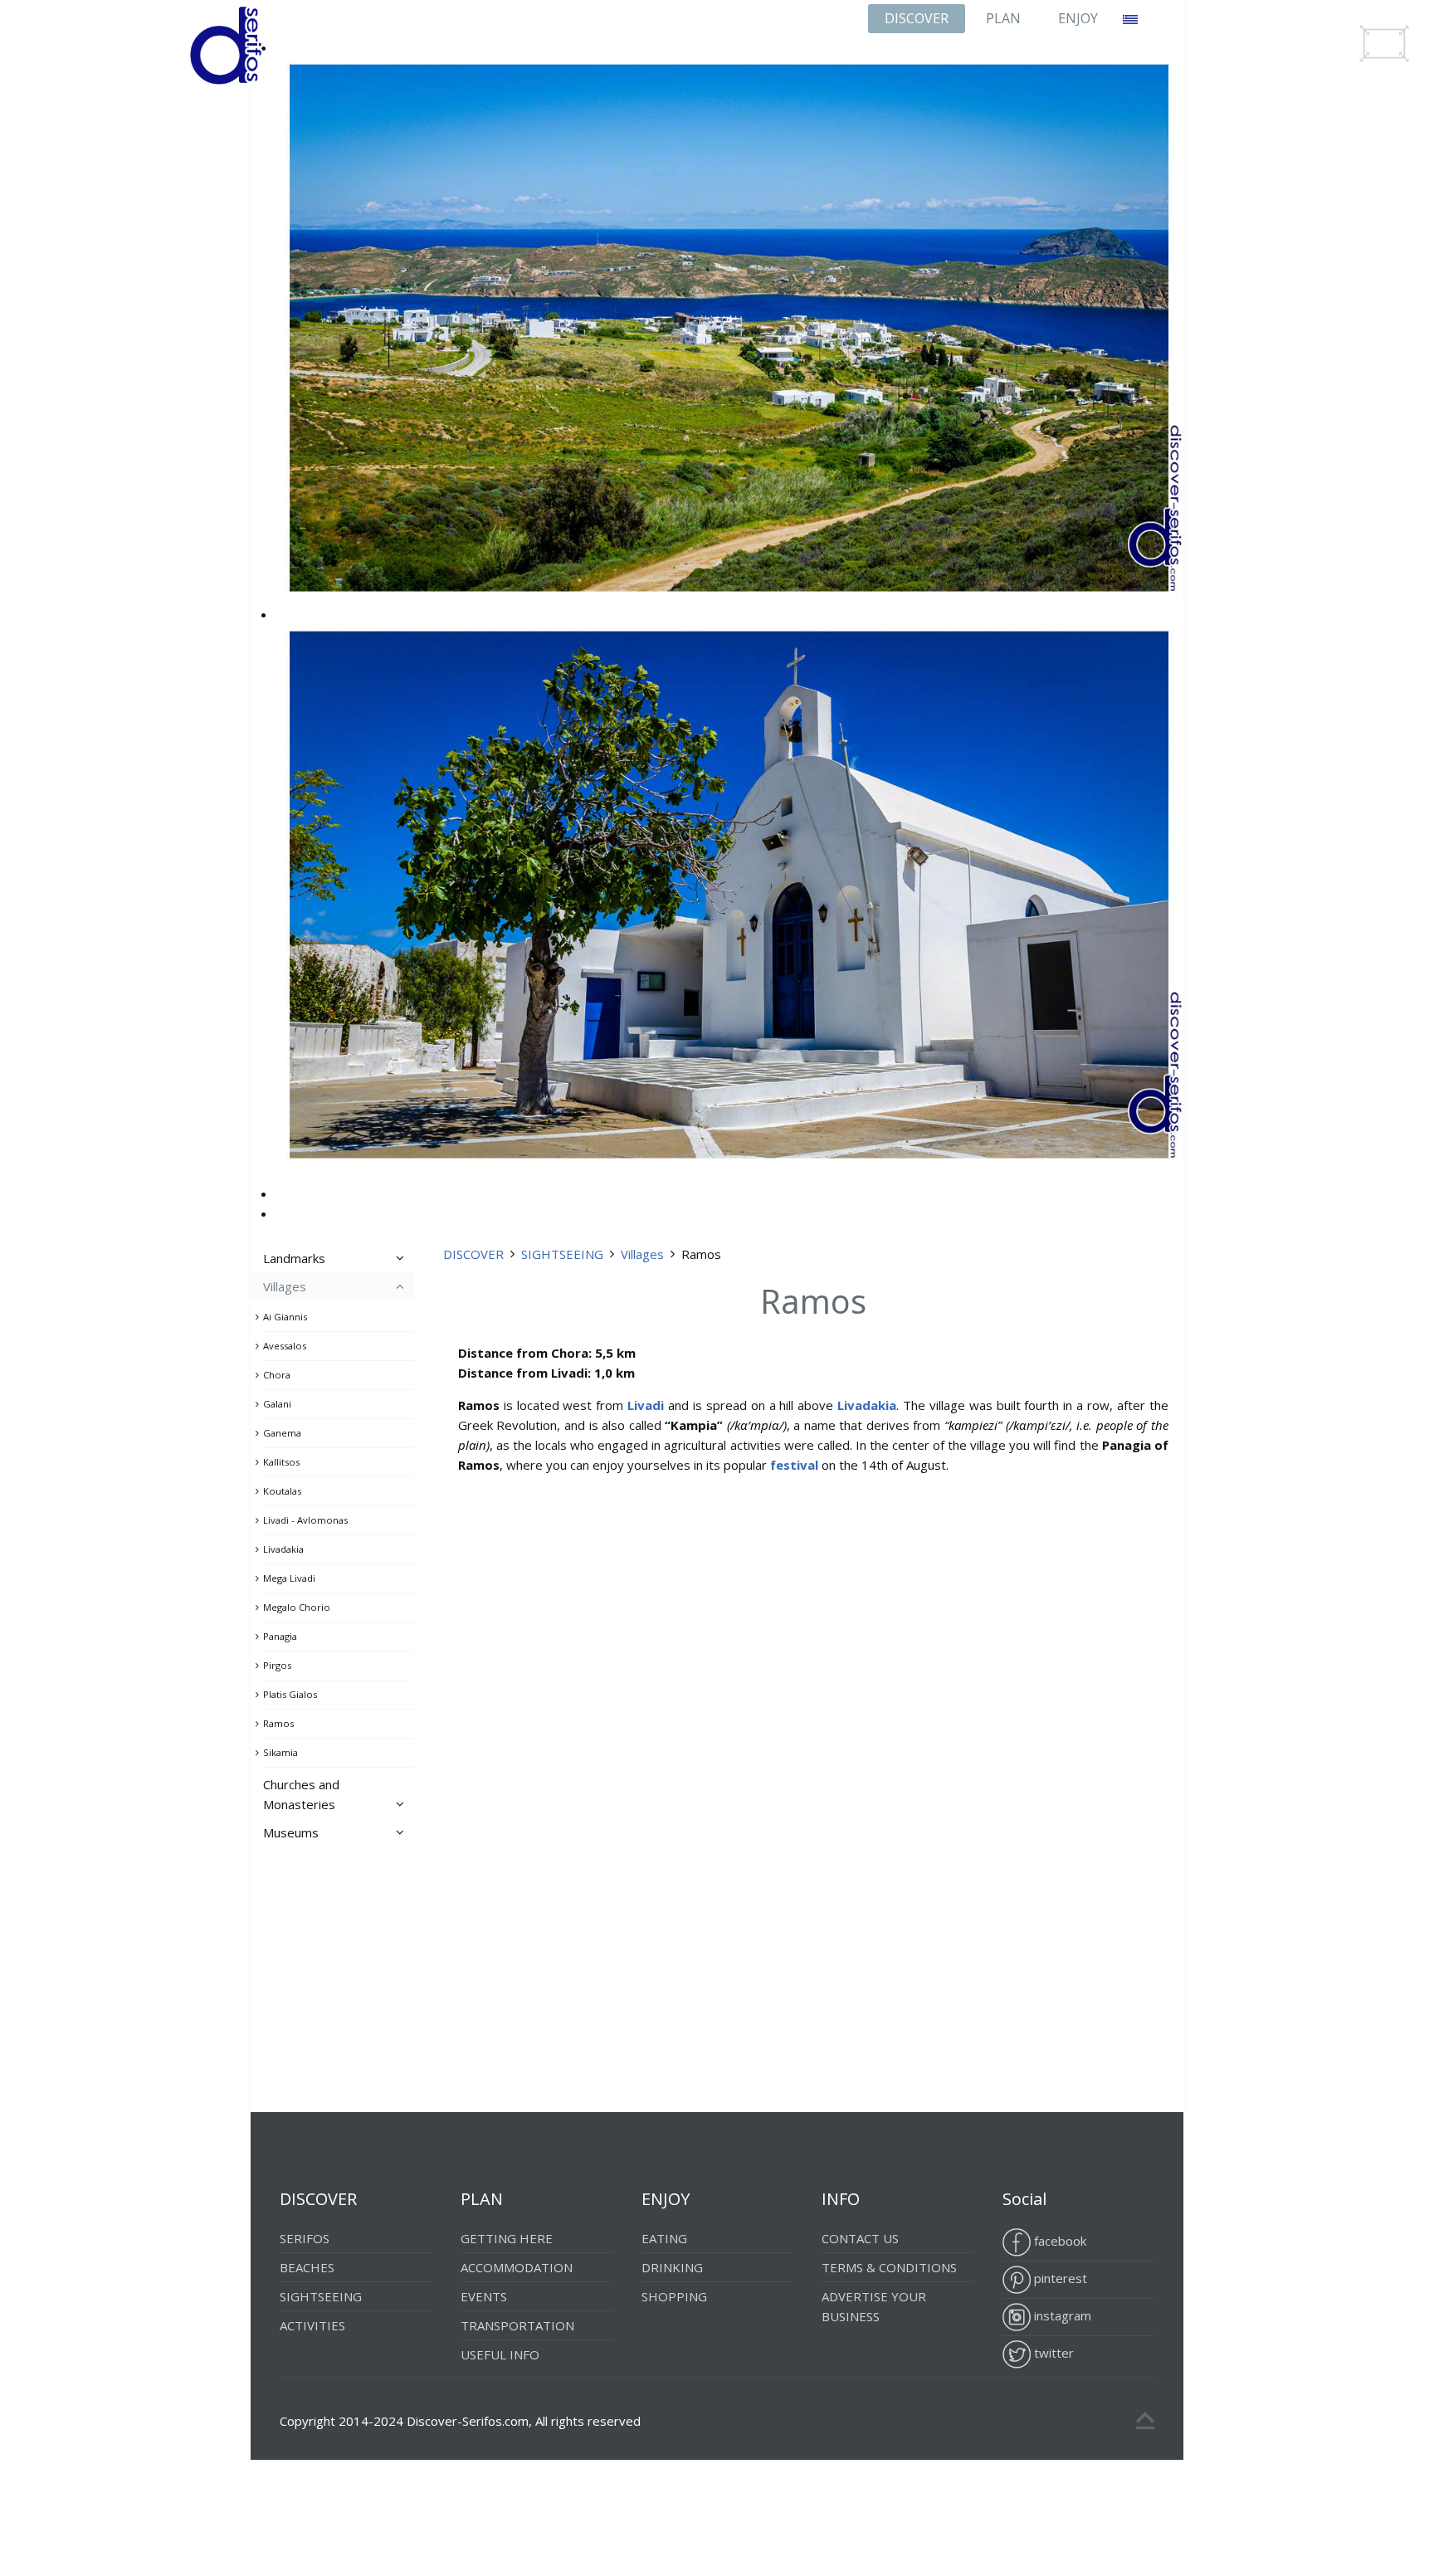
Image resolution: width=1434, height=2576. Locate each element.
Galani (277, 1404)
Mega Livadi (289, 1578)
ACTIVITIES (312, 2325)
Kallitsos (281, 1462)
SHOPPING (674, 2296)
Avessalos (285, 1346)
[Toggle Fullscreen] (1384, 44)
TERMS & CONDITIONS (889, 2267)
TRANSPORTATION (517, 2325)
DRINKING (672, 2267)
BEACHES (307, 2267)
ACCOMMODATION (517, 2267)
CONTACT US (860, 2238)
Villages (642, 1254)
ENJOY (1078, 18)
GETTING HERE (507, 2238)
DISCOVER (917, 18)
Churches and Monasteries (301, 1794)
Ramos (278, 1723)
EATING (664, 2238)
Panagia (280, 1636)
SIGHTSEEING (562, 1254)
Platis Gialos (290, 1694)
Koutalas (282, 1491)
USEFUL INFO (500, 2354)
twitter (1052, 2353)
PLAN (1003, 18)
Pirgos (277, 1665)
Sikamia (280, 1752)
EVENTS (484, 2296)
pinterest (1059, 2278)
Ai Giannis (285, 1317)
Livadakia (283, 1549)
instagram (1061, 2315)
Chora (277, 1375)
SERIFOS (305, 2238)
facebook (1058, 2241)
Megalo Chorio (297, 1607)
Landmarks (294, 1258)
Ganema (282, 1433)
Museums (291, 1832)
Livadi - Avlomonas (305, 1520)
